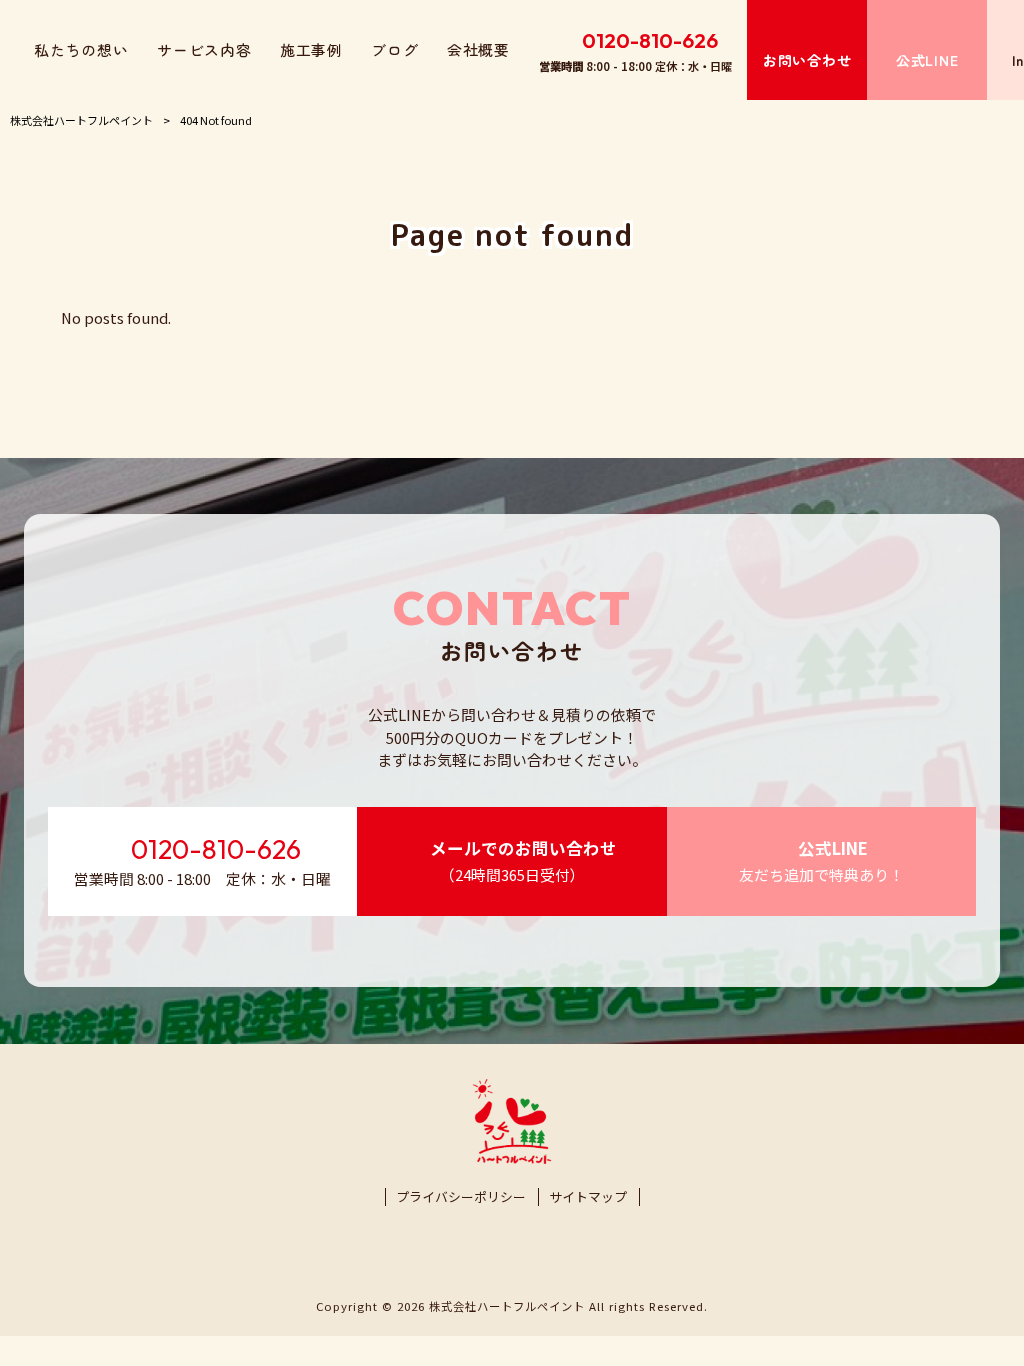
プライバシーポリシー (461, 1197)
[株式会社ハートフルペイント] (512, 1158)
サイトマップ (588, 1197)
